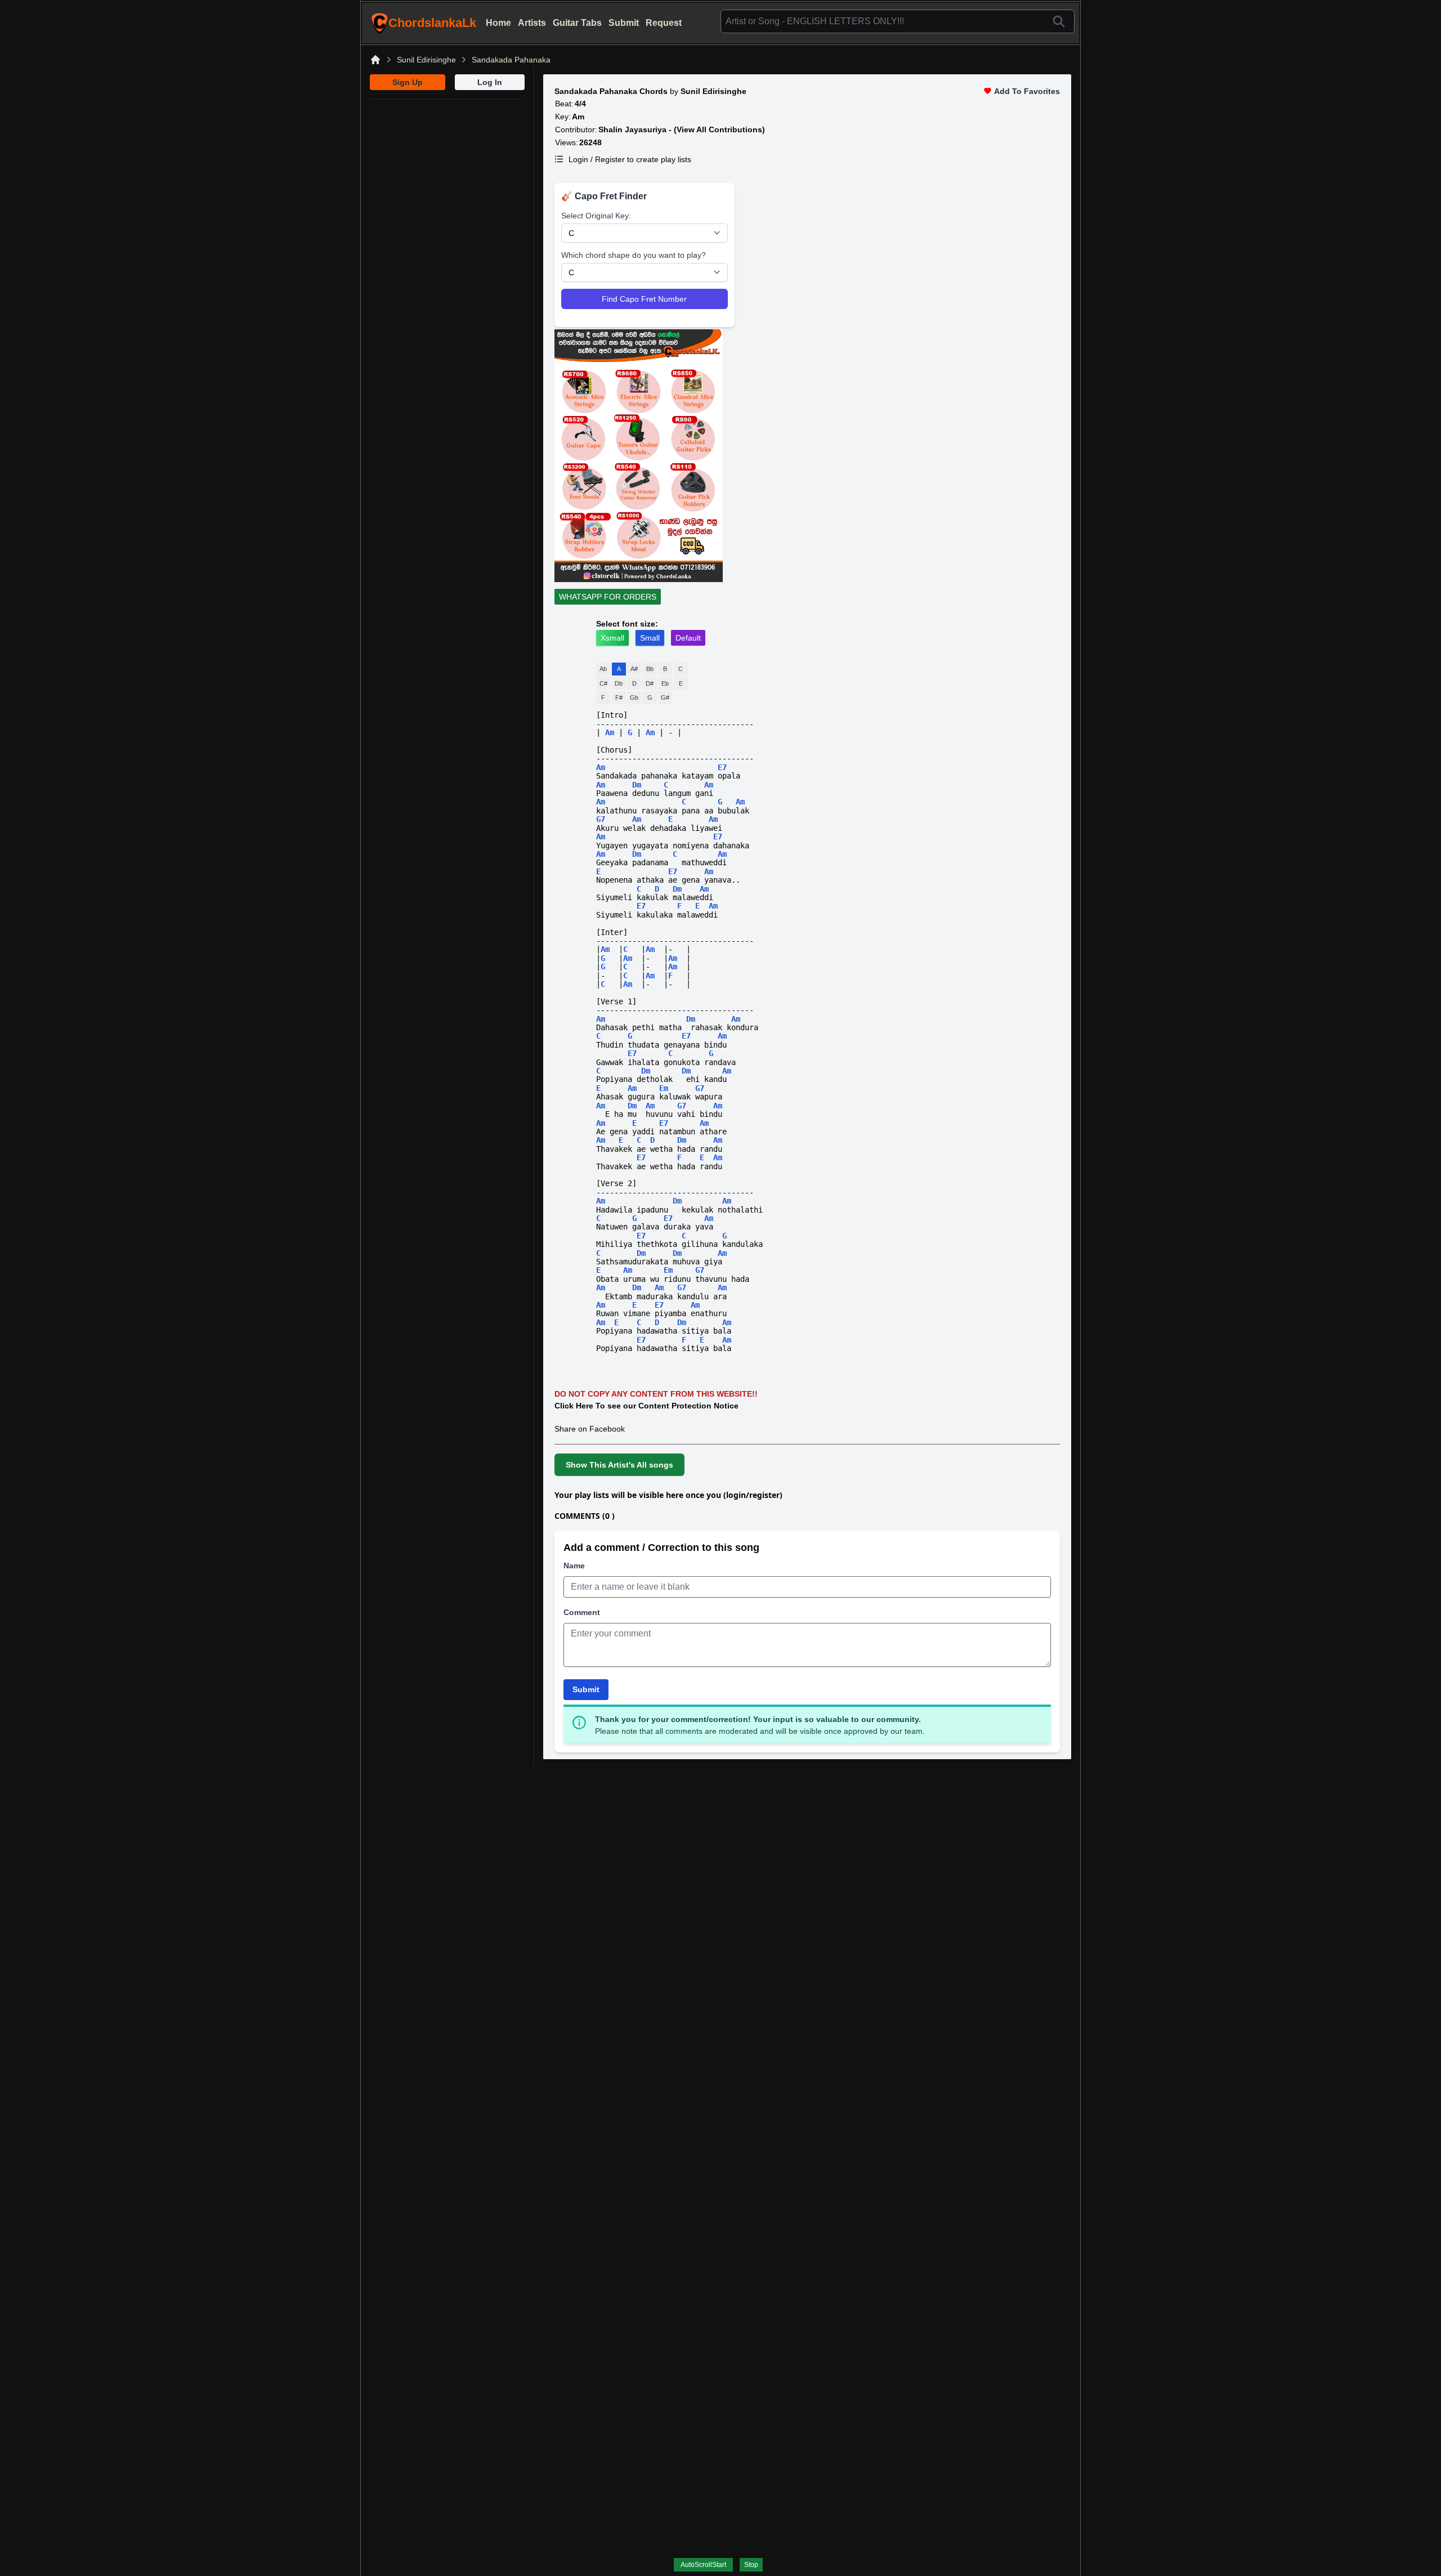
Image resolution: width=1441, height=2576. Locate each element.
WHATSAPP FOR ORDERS (608, 597)
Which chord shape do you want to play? (634, 255)
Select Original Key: (596, 216)
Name (574, 1566)
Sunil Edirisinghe (426, 60)
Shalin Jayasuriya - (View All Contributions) (682, 129)
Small (650, 638)
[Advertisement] (447, 170)
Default (688, 638)
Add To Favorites (1027, 91)
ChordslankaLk (432, 23)
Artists (532, 23)
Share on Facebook (590, 1429)
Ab (603, 669)
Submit (624, 23)
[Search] (1059, 21)
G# (665, 697)
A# (634, 669)
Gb (634, 697)
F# (619, 697)
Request (664, 23)
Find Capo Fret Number (644, 299)
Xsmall (612, 638)
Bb (650, 669)
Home (498, 23)
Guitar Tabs (577, 23)
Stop (751, 2565)
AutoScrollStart (703, 2565)
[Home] (375, 60)
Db (619, 683)
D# (650, 683)
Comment (582, 1612)
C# (603, 683)
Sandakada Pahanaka (511, 60)
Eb (665, 683)
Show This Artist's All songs (619, 1465)
